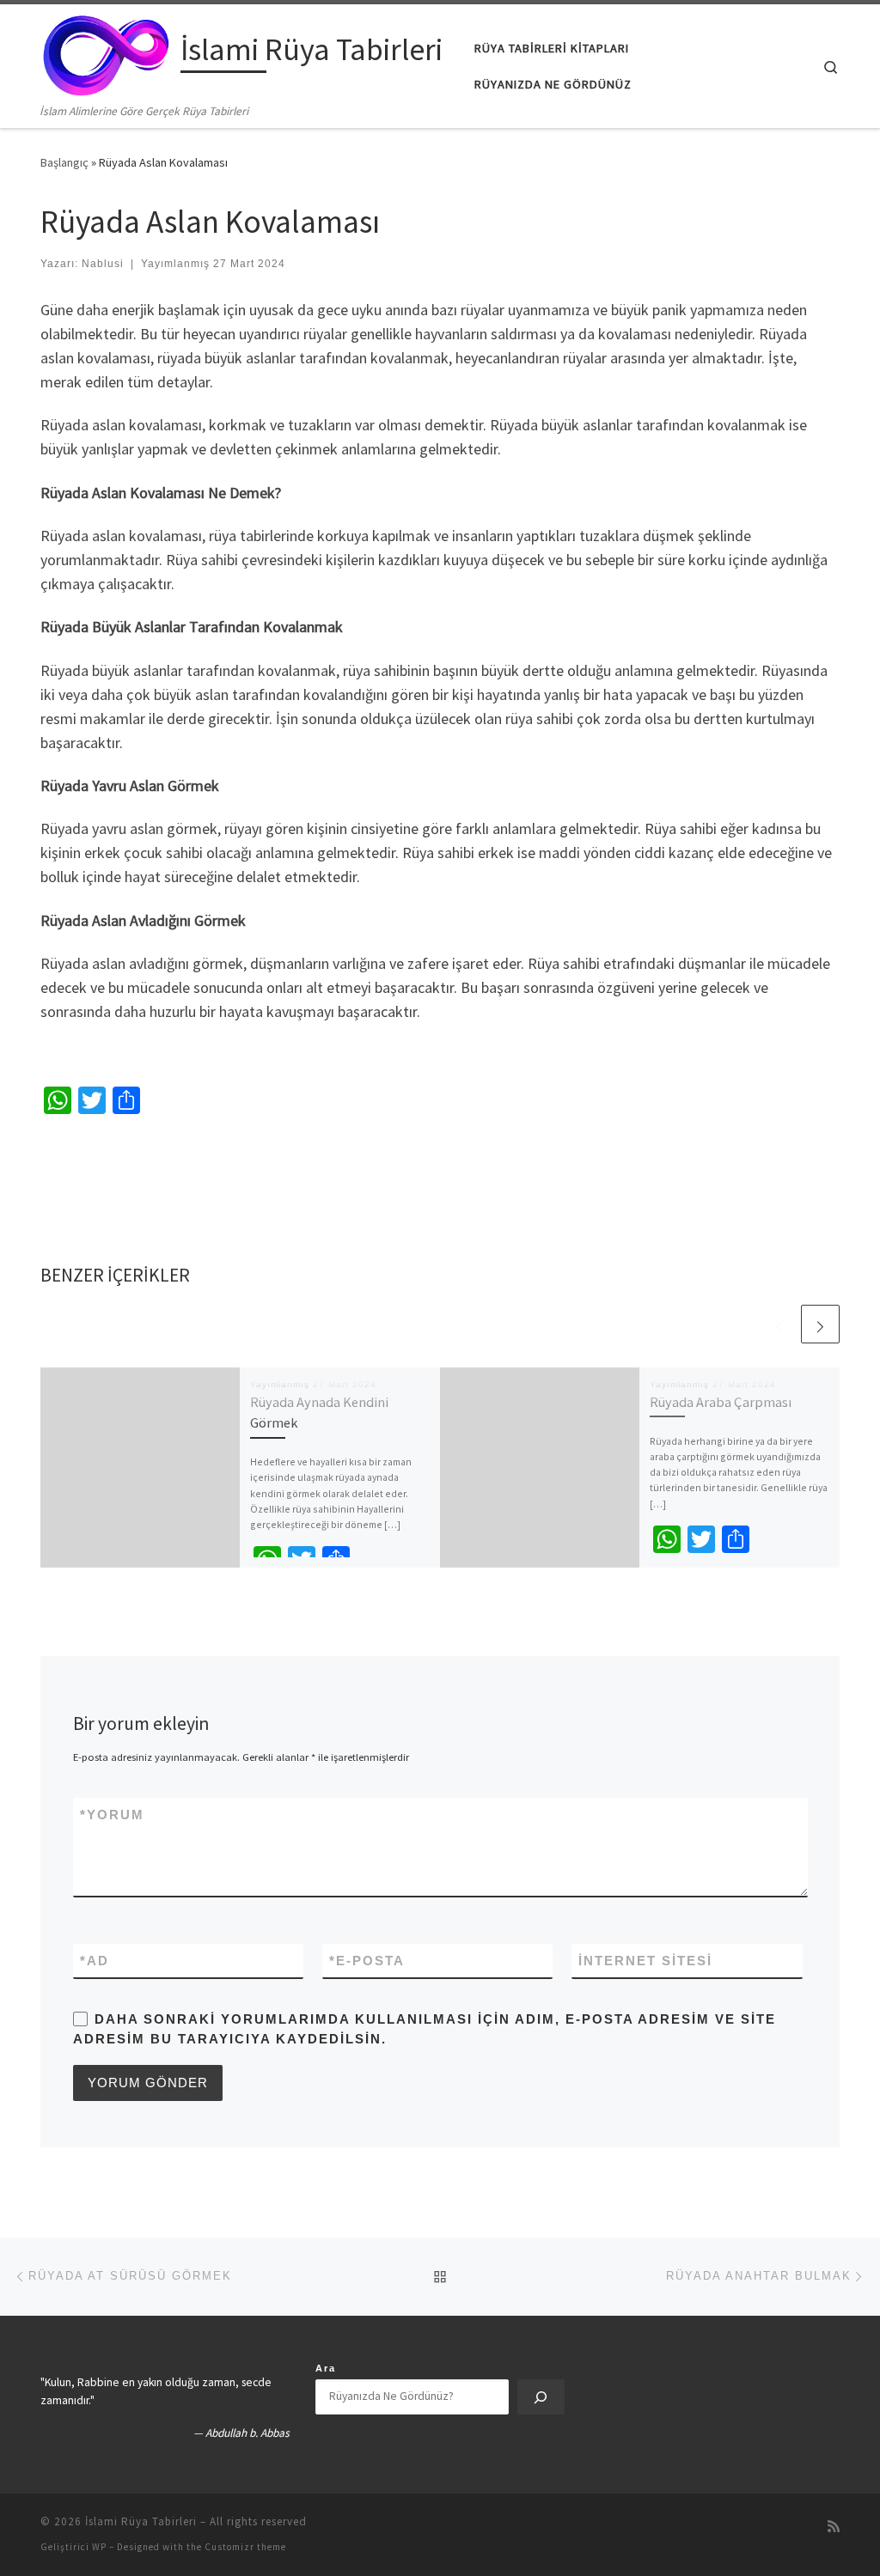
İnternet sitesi (645, 1961)
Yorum (112, 1815)
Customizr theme (245, 2547)
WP (99, 2547)
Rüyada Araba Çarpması (721, 1402)
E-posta (367, 1961)
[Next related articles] (820, 1324)
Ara (326, 2368)
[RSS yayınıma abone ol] (834, 2527)
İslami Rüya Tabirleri (141, 2521)
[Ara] (541, 2397)
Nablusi (103, 264)
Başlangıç (64, 162)
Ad (95, 1961)
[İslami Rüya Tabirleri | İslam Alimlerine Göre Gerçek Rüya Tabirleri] (107, 53)
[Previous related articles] (779, 1324)
